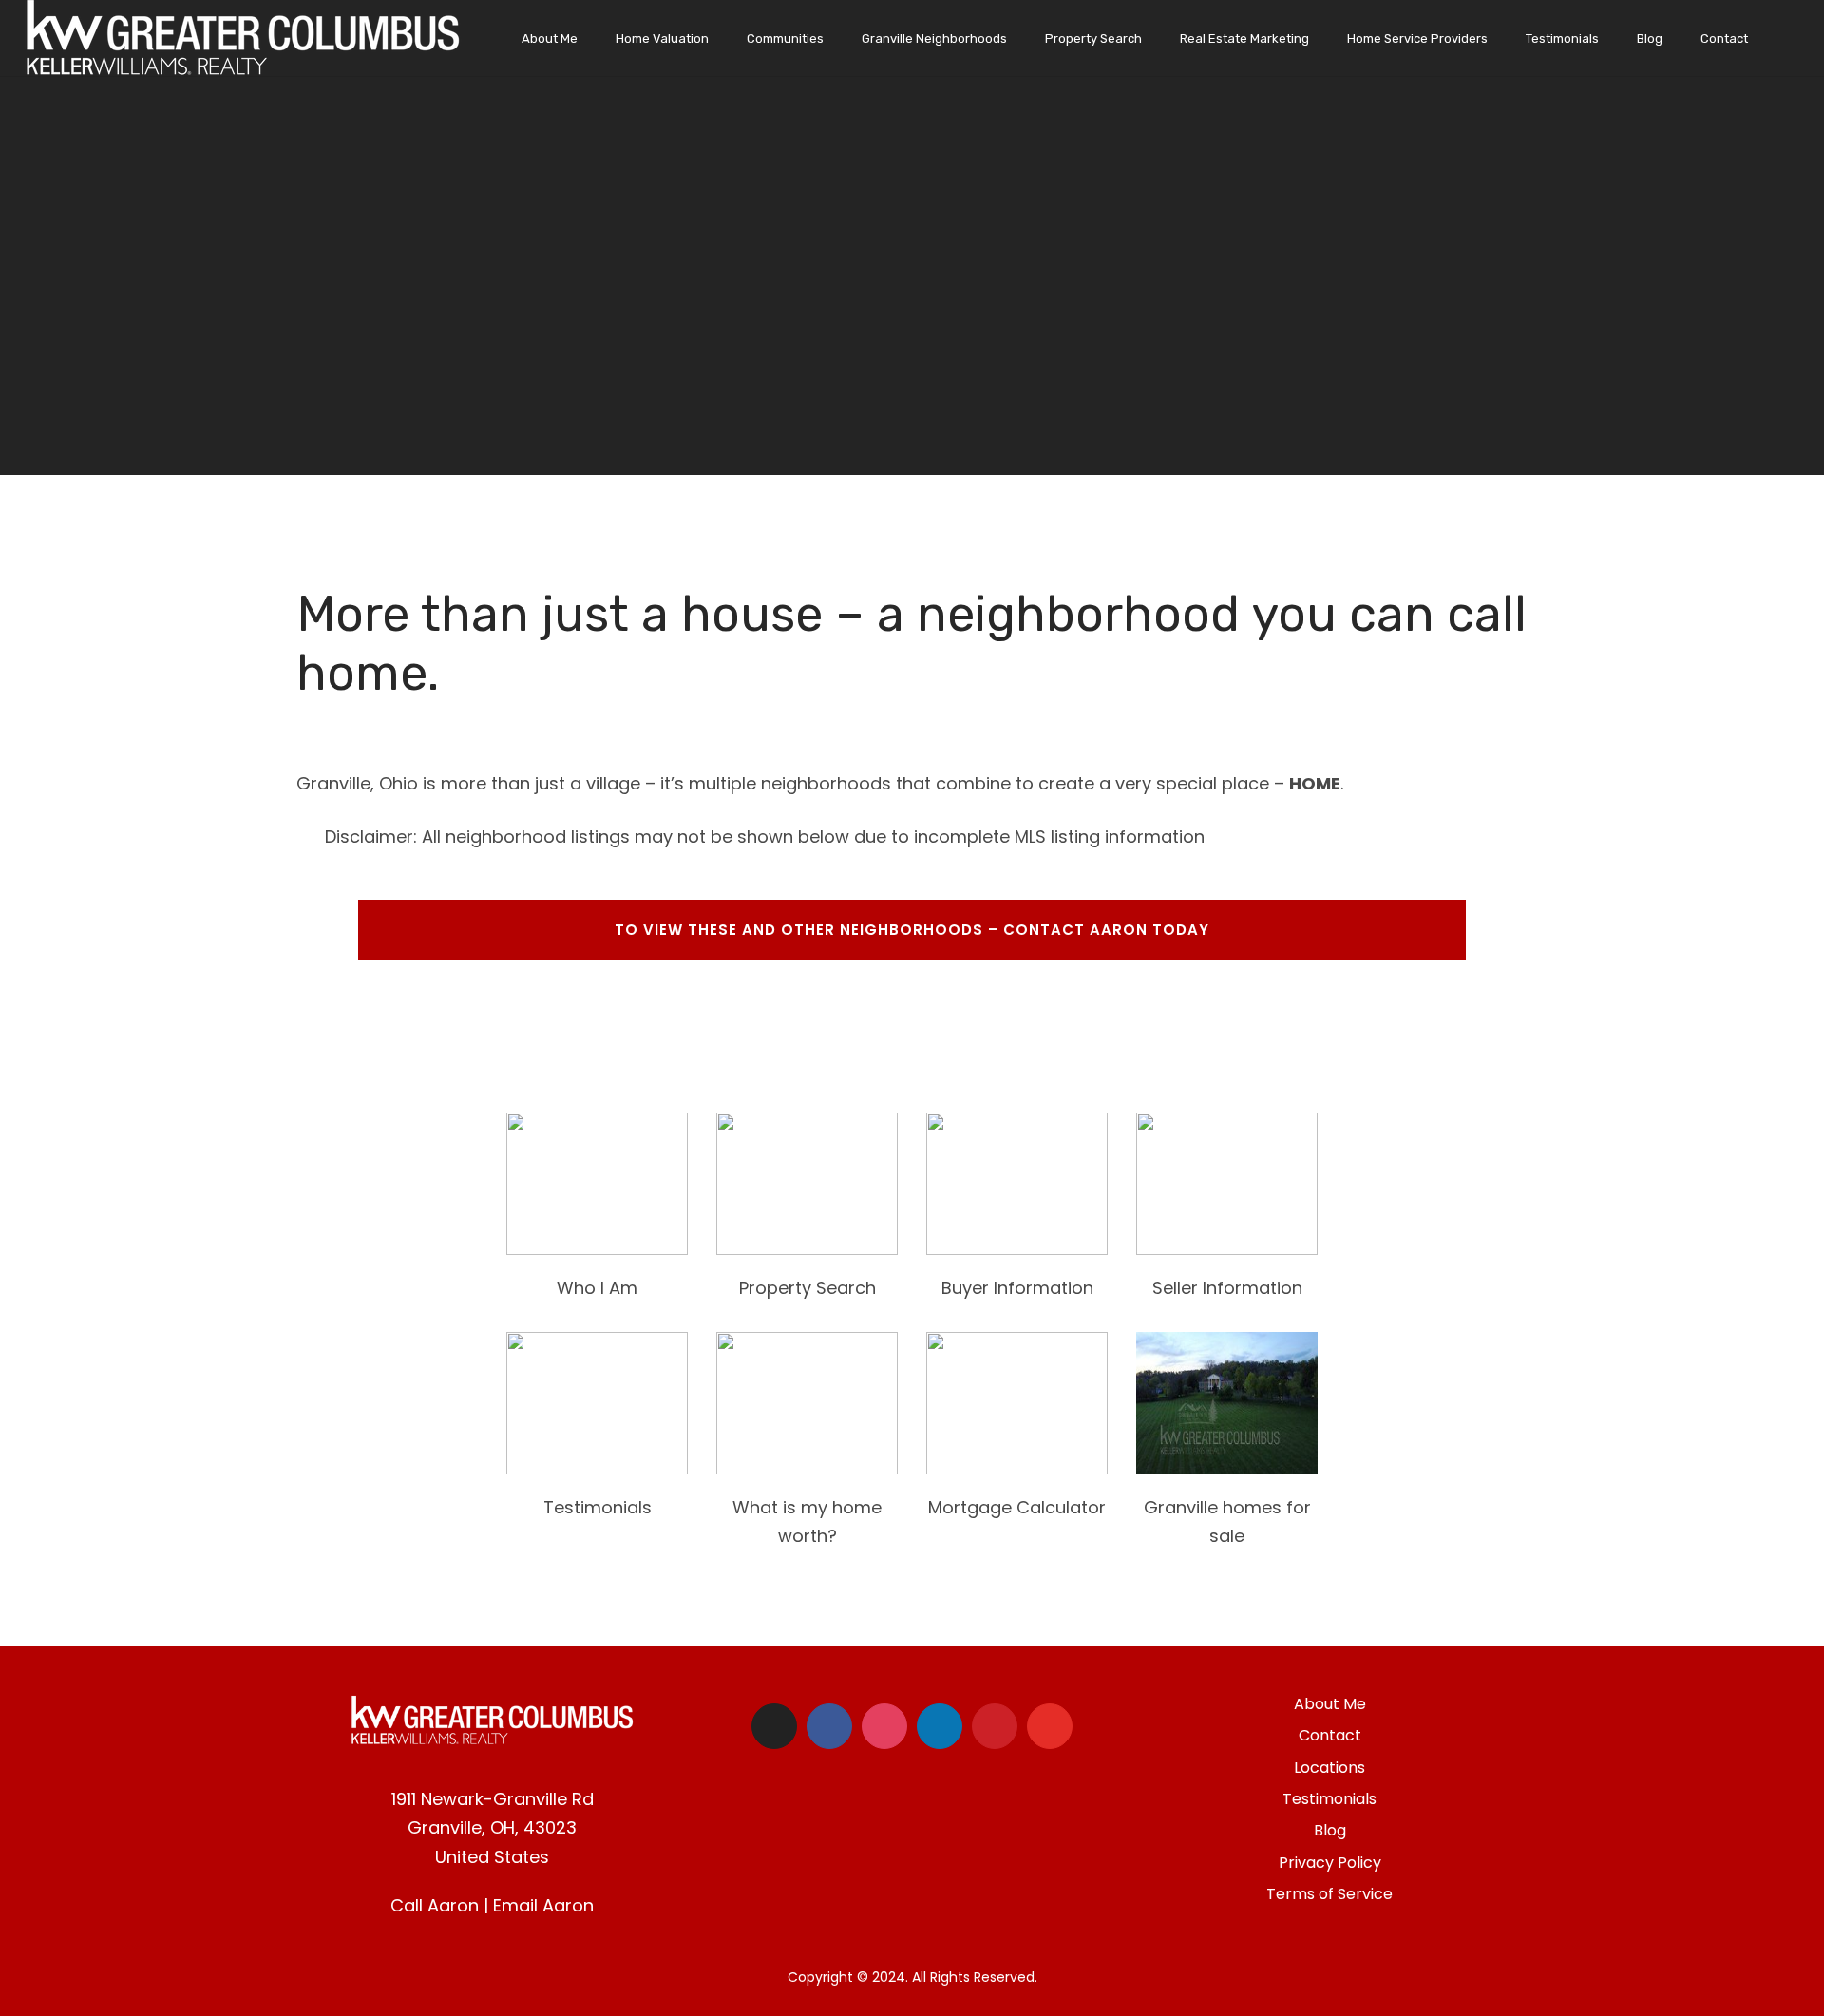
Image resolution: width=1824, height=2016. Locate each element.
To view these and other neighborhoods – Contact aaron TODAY (912, 930)
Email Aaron (543, 1905)
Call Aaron (435, 1905)
